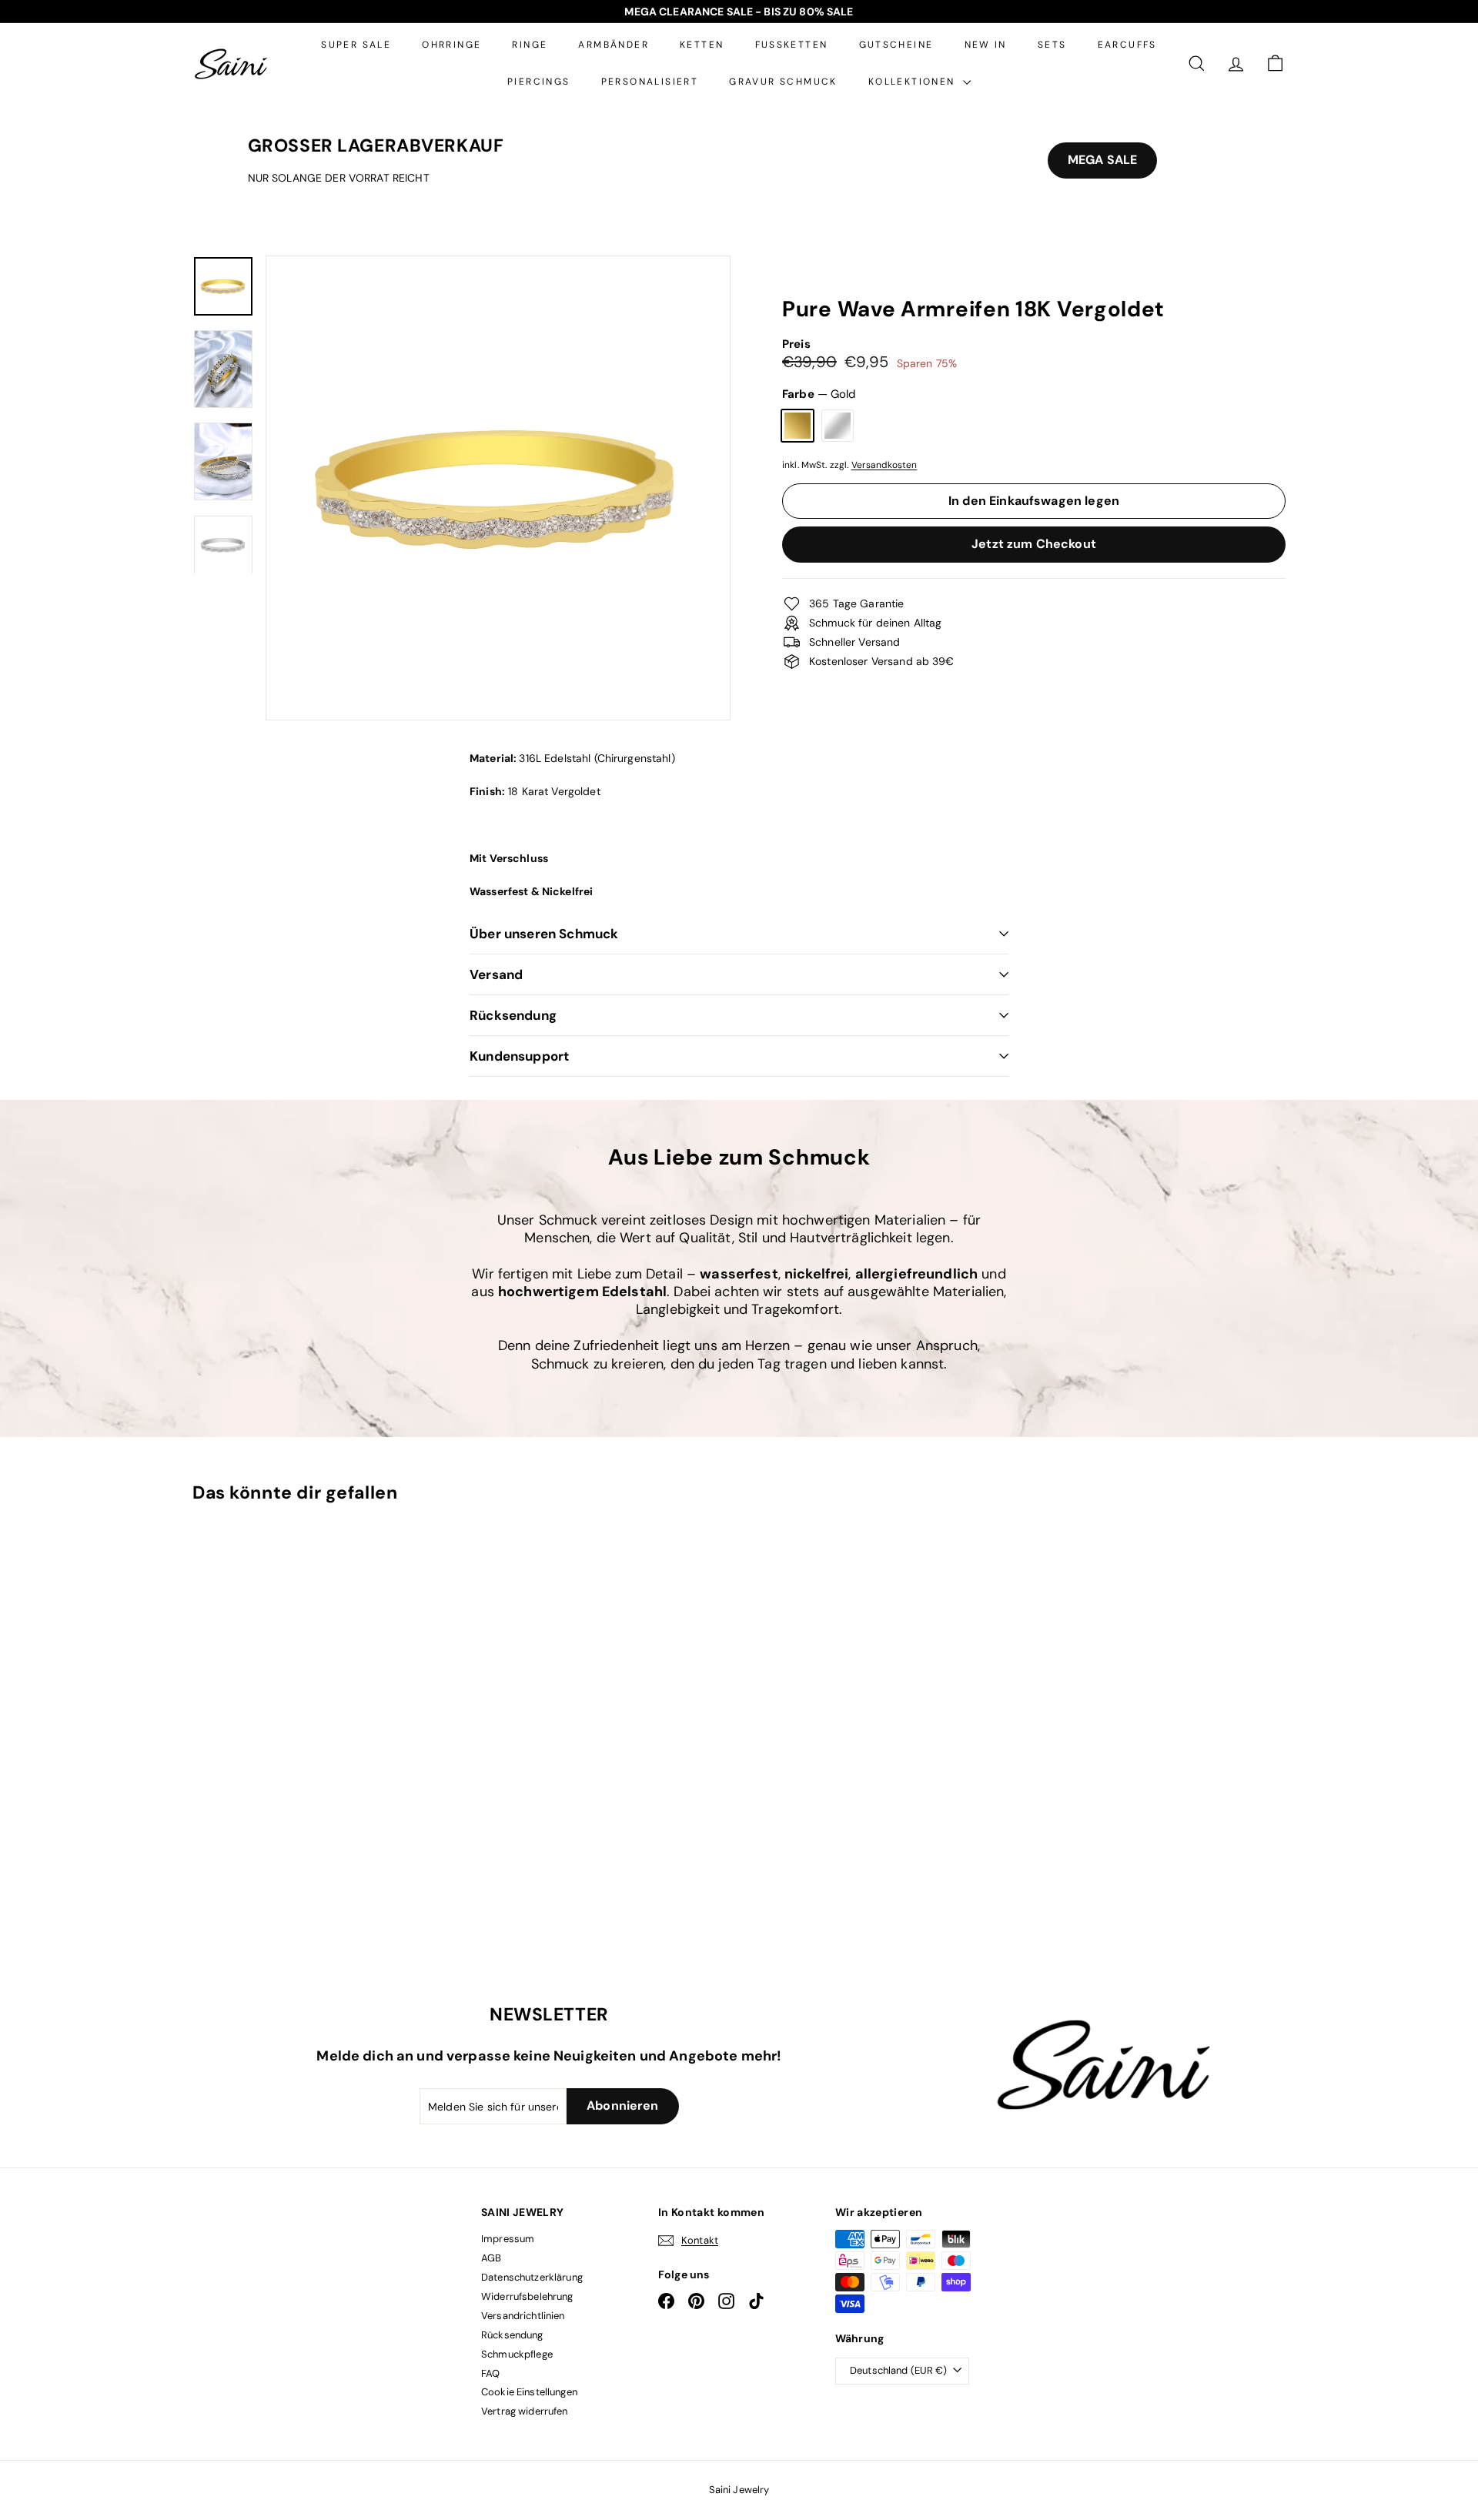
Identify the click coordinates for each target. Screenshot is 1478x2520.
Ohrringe (451, 45)
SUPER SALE (356, 45)
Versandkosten (884, 465)
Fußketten (792, 45)
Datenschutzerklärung (532, 2277)
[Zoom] (498, 488)
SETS (1052, 45)
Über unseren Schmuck (544, 934)
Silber (838, 426)
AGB (491, 2258)
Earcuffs (1127, 45)
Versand (496, 974)
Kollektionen (914, 82)
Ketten (702, 45)
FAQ (490, 2373)
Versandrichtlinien (523, 2316)
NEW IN (986, 45)
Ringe (530, 45)
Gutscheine (896, 45)
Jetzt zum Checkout (1034, 544)
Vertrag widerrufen (525, 2411)
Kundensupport (519, 1056)
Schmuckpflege (517, 2354)
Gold (798, 426)
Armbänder (614, 45)
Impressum (508, 2239)
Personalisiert (650, 82)
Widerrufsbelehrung (527, 2296)
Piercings (539, 82)
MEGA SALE (1102, 160)
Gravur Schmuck (783, 82)
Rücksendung (513, 1015)
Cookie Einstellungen (529, 2392)
